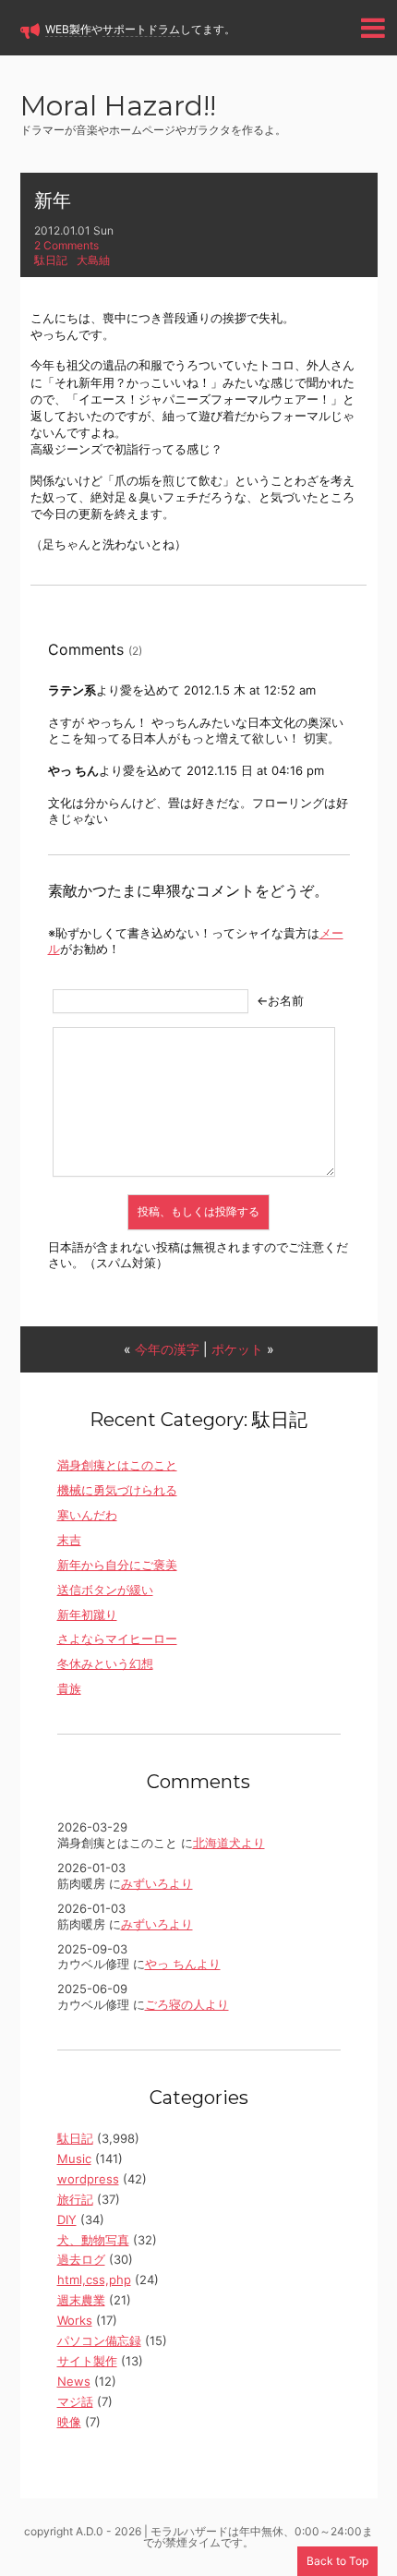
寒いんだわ (87, 1515)
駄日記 (51, 260)
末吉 (69, 1540)
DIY (67, 2219)
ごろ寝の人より (187, 2004)
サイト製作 (87, 2361)
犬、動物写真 (93, 2240)
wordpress (88, 2179)
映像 (69, 2422)
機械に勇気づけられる (117, 1490)
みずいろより (157, 1883)
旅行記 (75, 2199)
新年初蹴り (87, 1615)
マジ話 (75, 2401)
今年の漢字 (167, 1349)
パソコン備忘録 (99, 2340)
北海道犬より (229, 1843)
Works (75, 2320)
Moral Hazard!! (118, 108)
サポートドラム (141, 29)
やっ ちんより (183, 1964)
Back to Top (337, 2561)
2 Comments (66, 245)
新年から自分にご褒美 (117, 1565)
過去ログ (81, 2259)
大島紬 (93, 260)
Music (74, 2159)
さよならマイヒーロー (117, 1639)
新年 (53, 200)
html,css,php (94, 2280)
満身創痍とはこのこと (117, 1465)
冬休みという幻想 (105, 1663)
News (74, 2381)
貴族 (69, 1688)
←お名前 (280, 1000)
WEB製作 (68, 29)
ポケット (237, 1349)
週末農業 (81, 2300)
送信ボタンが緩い (105, 1590)
